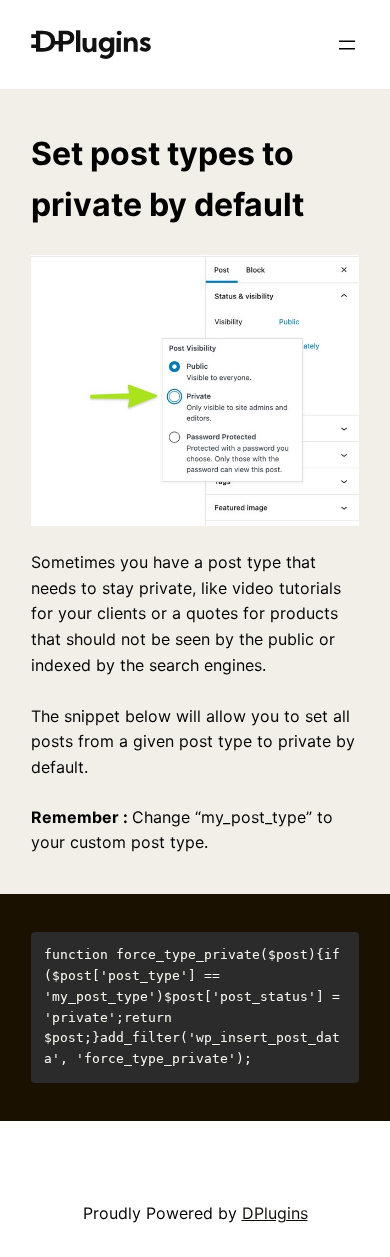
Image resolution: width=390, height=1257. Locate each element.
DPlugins (275, 1213)
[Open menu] (347, 45)
